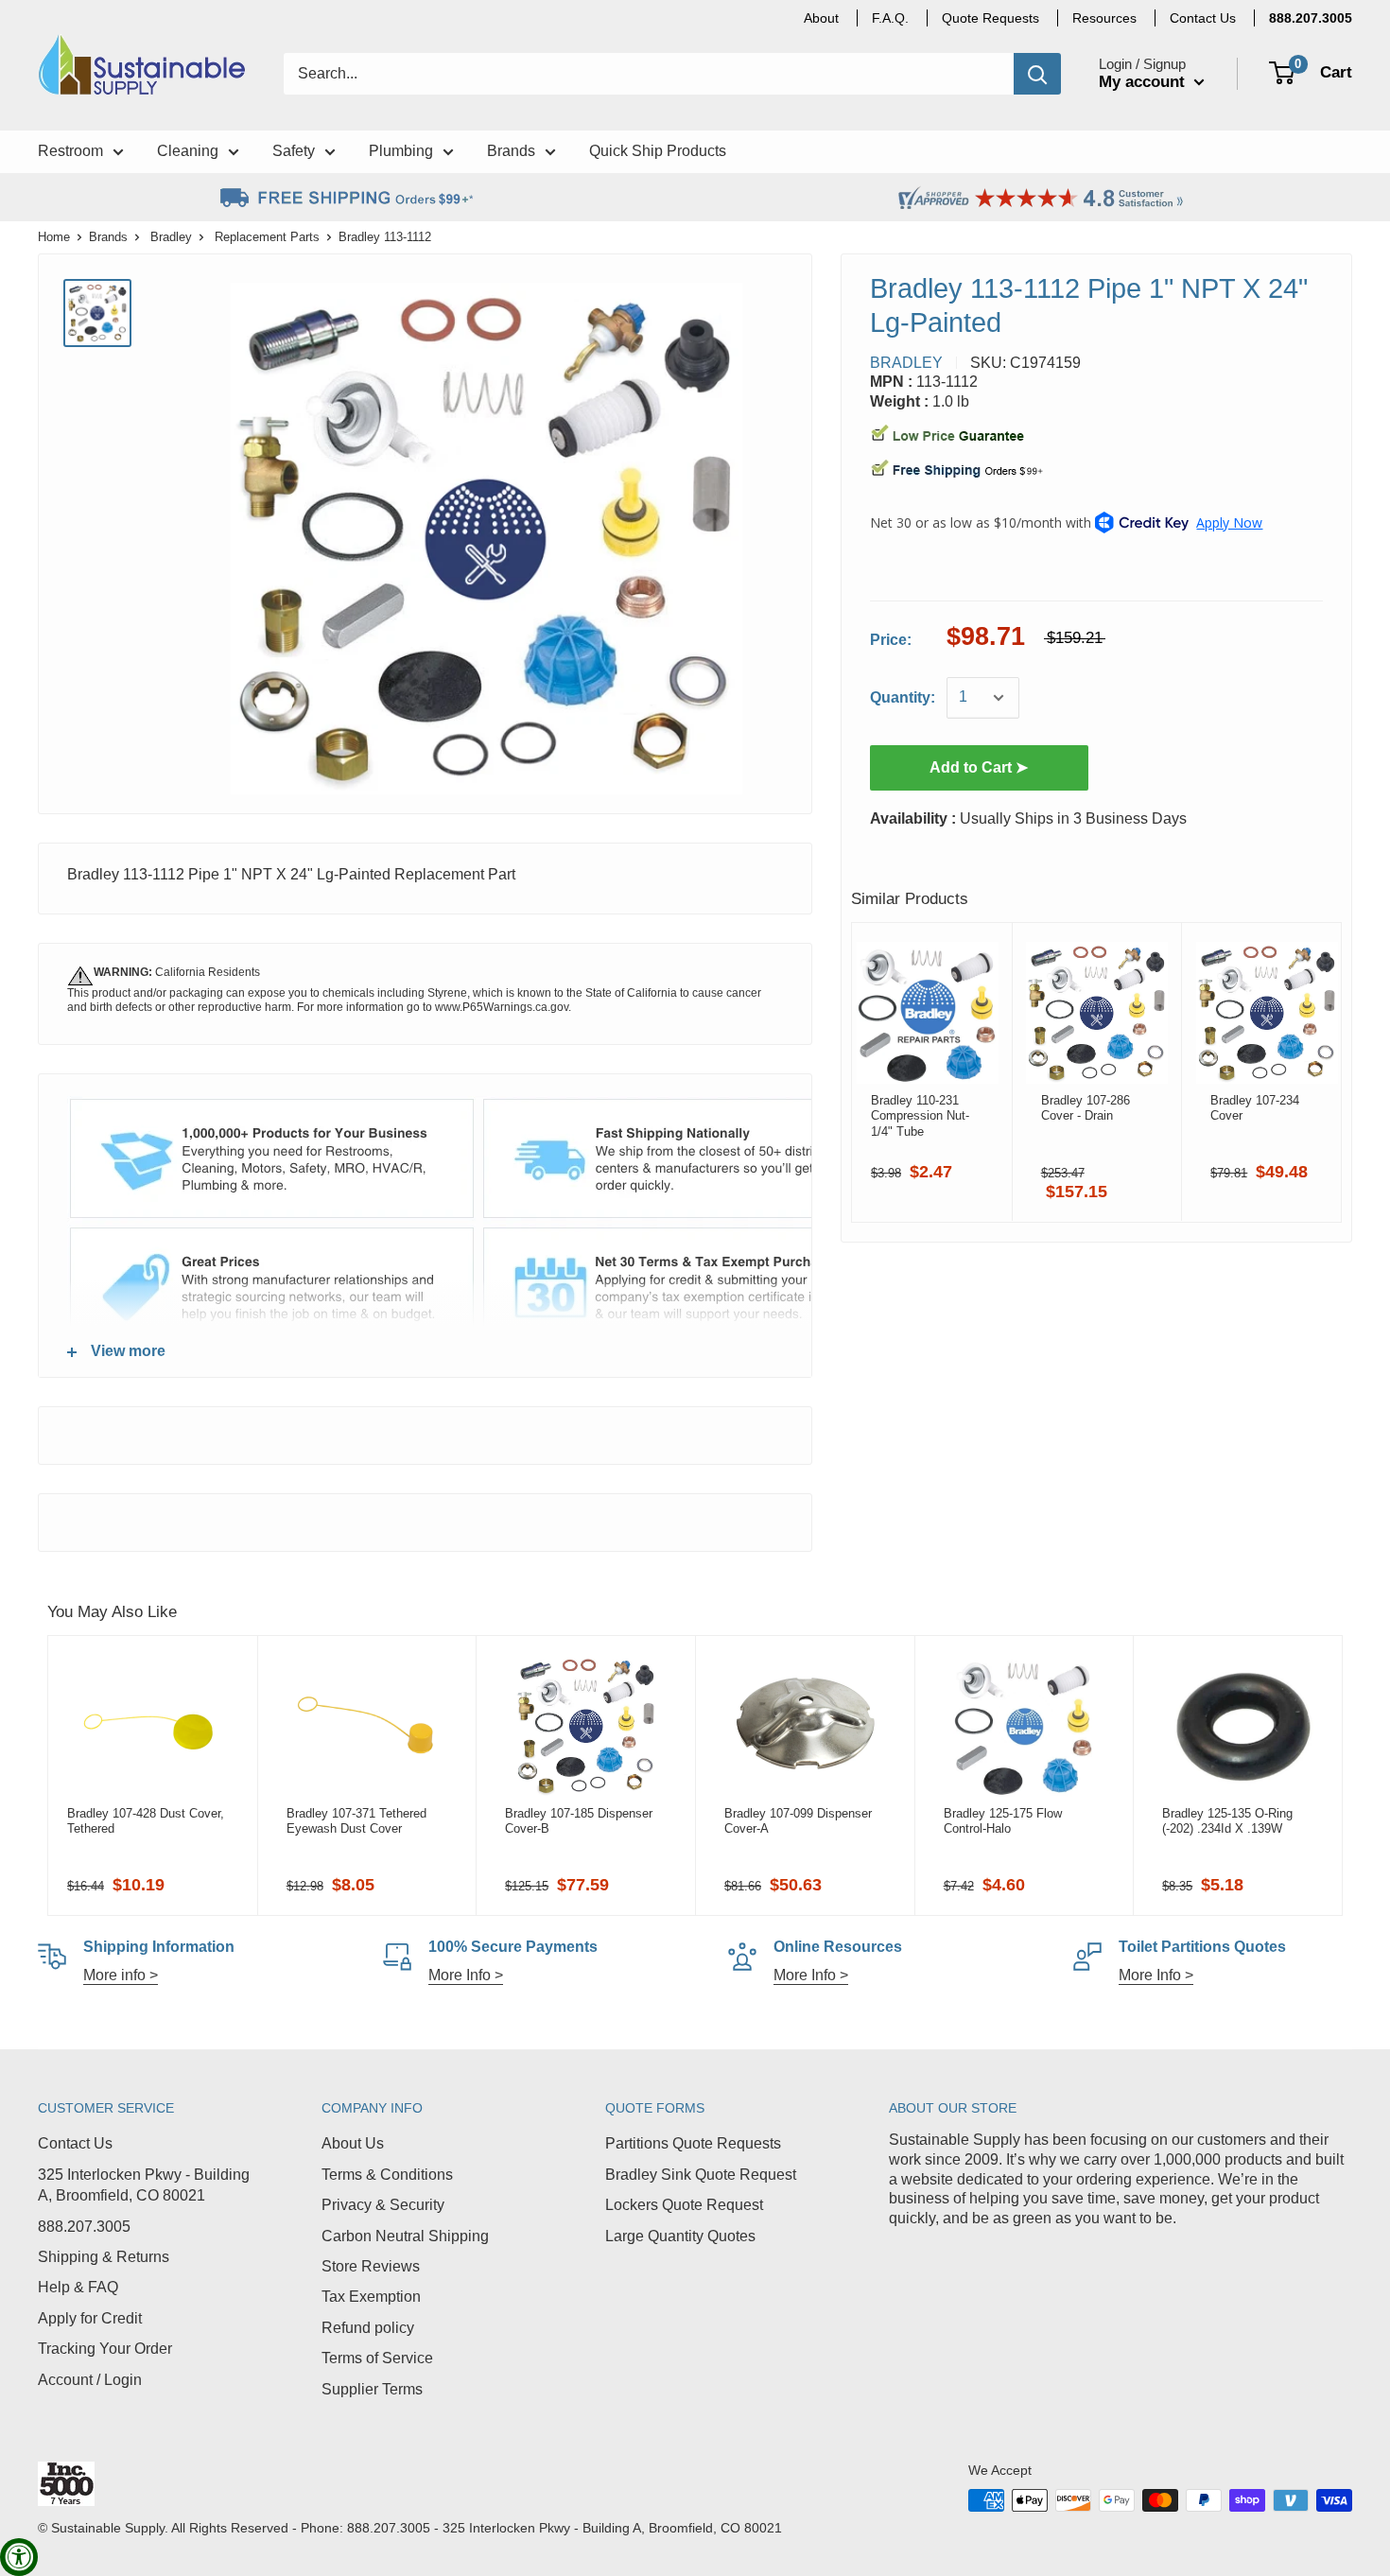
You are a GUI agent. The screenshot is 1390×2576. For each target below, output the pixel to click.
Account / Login (90, 2380)
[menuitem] (1311, 18)
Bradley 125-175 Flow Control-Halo (1003, 1821)
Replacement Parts (267, 237)
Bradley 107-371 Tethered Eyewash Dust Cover (356, 1821)
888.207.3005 (84, 2227)
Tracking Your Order (105, 2349)
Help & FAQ (78, 2287)
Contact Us (75, 2143)
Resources (1104, 18)
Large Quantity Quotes (680, 2236)
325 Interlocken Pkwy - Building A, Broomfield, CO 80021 (144, 2185)
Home (54, 237)
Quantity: (903, 697)
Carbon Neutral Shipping (405, 2236)
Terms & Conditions (387, 2175)
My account (1144, 82)
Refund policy (368, 2328)
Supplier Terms (372, 2389)
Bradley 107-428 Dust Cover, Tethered (146, 1821)
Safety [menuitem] (294, 151)
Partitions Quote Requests (693, 2143)
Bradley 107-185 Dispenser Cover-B (579, 1821)
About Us (353, 2143)
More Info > (466, 1975)
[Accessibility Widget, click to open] (19, 2557)
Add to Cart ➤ (979, 767)
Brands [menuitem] (511, 151)
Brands (108, 237)
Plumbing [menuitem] (401, 151)
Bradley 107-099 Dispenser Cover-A (798, 1821)
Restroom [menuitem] (70, 151)
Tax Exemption (371, 2297)
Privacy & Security (383, 2205)
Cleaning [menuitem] (188, 151)
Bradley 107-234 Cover (1255, 1108)
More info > (121, 1975)
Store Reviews (371, 2266)
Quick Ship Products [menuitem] (658, 151)
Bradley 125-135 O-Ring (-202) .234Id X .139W (1227, 1821)
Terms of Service (377, 2358)
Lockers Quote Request (684, 2205)
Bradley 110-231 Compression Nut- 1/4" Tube (920, 1116)
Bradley (171, 237)
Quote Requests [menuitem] (990, 18)
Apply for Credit (90, 2318)
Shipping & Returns (104, 2257)
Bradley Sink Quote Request (701, 2175)
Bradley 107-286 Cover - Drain (1086, 1108)
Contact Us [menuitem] (1203, 18)
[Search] (1037, 74)
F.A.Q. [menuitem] (890, 18)
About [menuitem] (821, 18)
